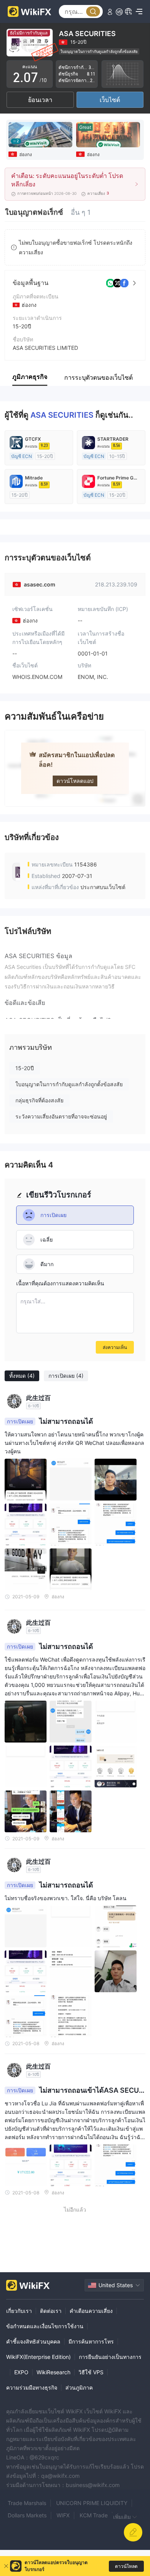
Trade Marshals (27, 2503)
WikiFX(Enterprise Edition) (38, 2357)
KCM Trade (94, 2515)
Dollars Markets (27, 2515)
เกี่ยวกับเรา (19, 2311)
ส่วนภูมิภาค (79, 2387)
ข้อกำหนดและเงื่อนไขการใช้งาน (45, 2326)
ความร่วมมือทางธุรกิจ (32, 2387)
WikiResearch (53, 2372)
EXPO (21, 2372)
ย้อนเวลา (40, 100)
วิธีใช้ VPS (91, 2372)
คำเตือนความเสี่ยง (91, 2311)
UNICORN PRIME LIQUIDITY (92, 2503)
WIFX (63, 2515)
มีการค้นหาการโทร (91, 2341)
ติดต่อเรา (51, 2311)
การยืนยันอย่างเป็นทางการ (110, 2357)
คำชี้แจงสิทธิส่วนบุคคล (33, 2341)
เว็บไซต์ (110, 100)
